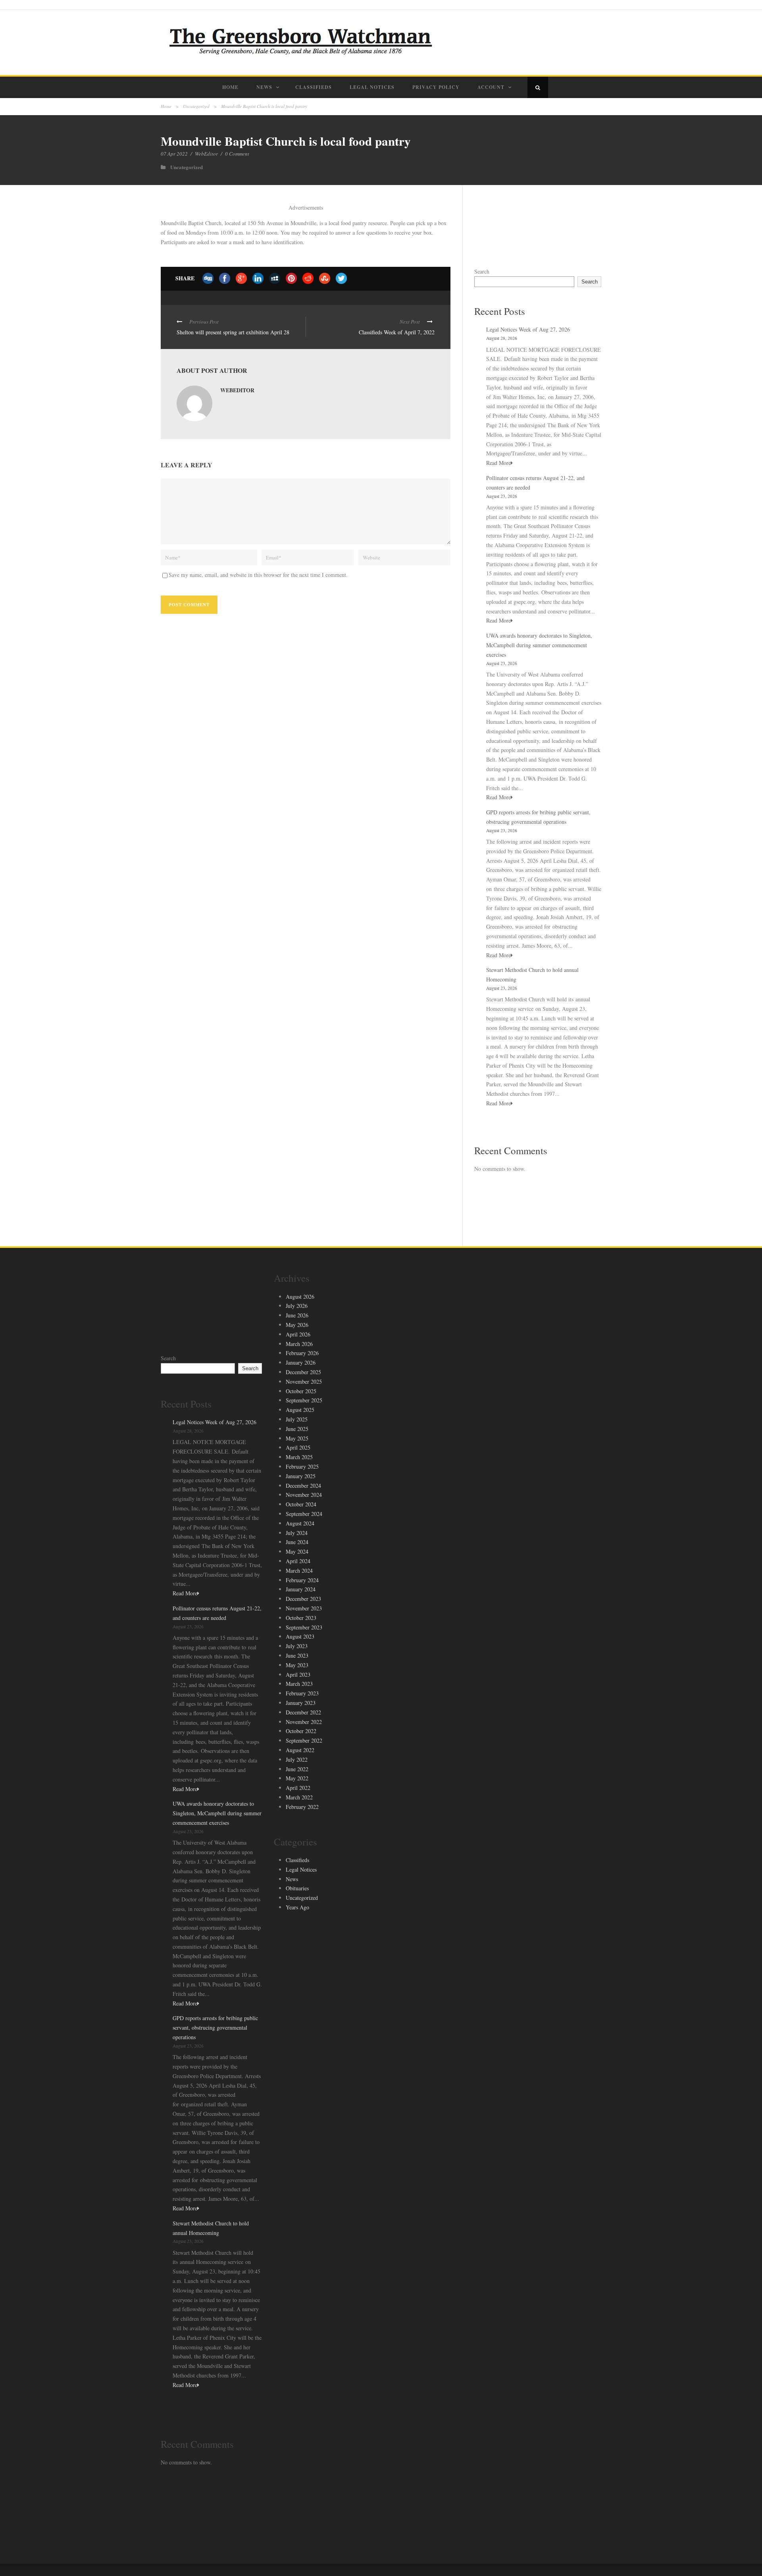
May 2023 (297, 1665)
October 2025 (301, 1391)
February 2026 (302, 1353)
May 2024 (297, 1551)
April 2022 (298, 1788)
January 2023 (301, 1703)
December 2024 (303, 1486)
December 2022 (303, 1712)
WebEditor (206, 154)
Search (482, 271)
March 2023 (299, 1684)
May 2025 (297, 1438)
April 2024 (298, 1561)
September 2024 (304, 1514)
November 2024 (304, 1495)
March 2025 (299, 1457)
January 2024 (301, 1589)
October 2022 (301, 1731)
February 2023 (302, 1693)
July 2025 (297, 1419)
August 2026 (300, 1297)
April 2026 (298, 1334)
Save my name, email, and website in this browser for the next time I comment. (258, 575)
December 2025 (303, 1372)
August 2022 (300, 1750)
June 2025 (297, 1429)
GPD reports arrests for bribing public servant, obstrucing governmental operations (215, 2027)
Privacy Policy (436, 87)
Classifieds (314, 87)
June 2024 (297, 1542)
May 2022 (297, 1778)
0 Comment (237, 154)
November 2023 (304, 1608)
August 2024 (300, 1523)
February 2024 (302, 1580)
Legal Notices (372, 87)
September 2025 (304, 1400)
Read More (498, 463)
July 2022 (297, 1759)
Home (230, 87)
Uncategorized (196, 106)
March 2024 (299, 1570)
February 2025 (302, 1466)
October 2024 (301, 1504)
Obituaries (297, 1888)
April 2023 (298, 1675)
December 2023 (303, 1599)
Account (491, 87)
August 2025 (300, 1410)
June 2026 (297, 1315)
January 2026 (301, 1362)
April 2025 (298, 1447)
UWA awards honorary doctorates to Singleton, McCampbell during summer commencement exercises (539, 645)
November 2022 (304, 1722)
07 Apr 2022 (174, 154)
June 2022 (297, 1769)
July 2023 (297, 1646)
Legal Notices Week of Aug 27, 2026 (528, 329)
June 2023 (297, 1655)
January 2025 (301, 1476)
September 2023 (304, 1627)
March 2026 (299, 1344)
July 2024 (297, 1533)
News (264, 87)
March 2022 (299, 1797)
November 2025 (304, 1382)
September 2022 (304, 1740)
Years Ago (297, 1907)
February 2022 (302, 1807)
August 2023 (300, 1636)
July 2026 (297, 1306)
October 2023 (301, 1618)
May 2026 (297, 1325)
